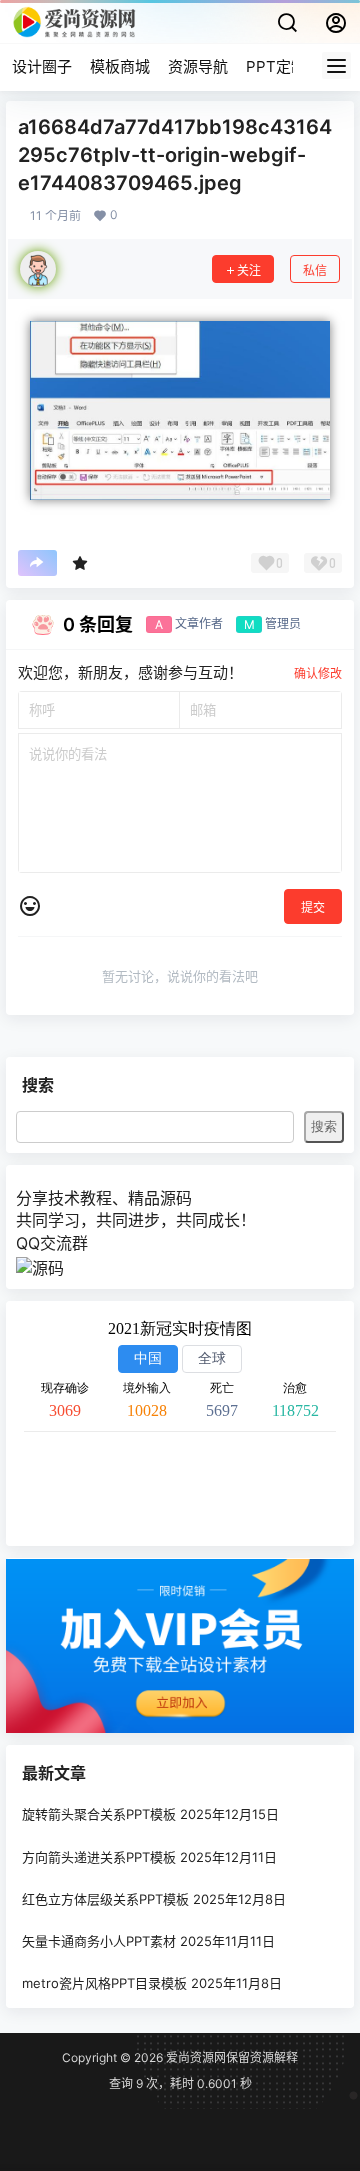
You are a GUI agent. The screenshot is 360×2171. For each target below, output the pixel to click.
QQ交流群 (52, 1243)
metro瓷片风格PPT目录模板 (104, 1984)
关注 (249, 270)
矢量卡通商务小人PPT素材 (99, 1941)
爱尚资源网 (194, 2057)
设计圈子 (42, 66)
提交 (313, 907)
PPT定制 (276, 66)
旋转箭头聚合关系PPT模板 (99, 1815)
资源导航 (198, 66)
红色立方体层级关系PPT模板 (105, 1899)
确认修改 (318, 673)
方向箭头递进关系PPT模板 (99, 1857)
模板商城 (120, 66)
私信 (315, 270)
